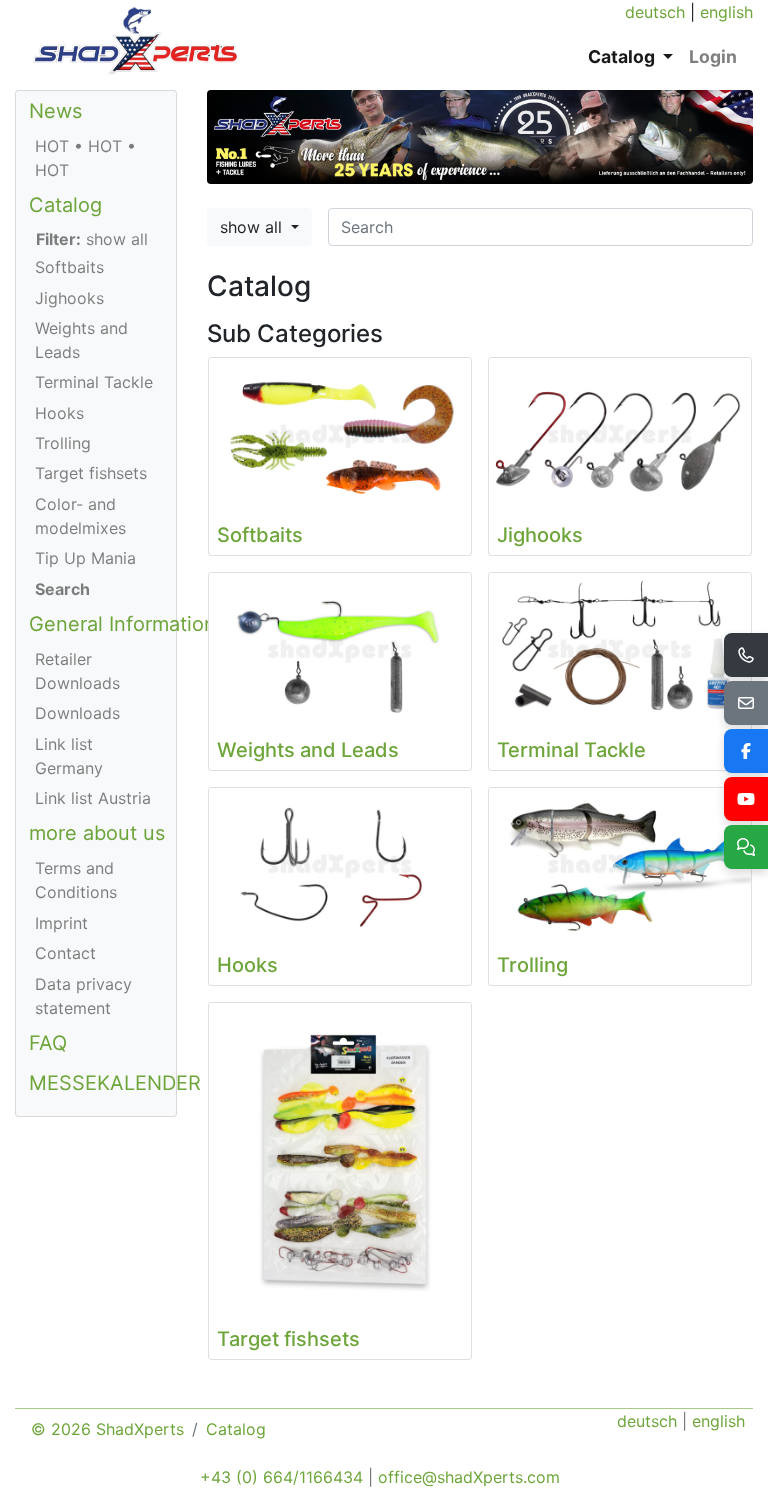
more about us (97, 833)
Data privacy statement (83, 996)
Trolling (63, 443)
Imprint (61, 923)
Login (713, 56)
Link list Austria (93, 798)
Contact (65, 953)
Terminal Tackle (94, 382)
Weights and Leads (81, 340)
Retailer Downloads (77, 671)
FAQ (48, 1043)
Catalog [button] (623, 56)
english (726, 12)
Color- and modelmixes (80, 516)
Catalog (65, 205)
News (55, 111)
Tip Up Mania (85, 558)
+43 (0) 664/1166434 (281, 1477)
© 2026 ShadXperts (107, 1429)
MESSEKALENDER (115, 1083)
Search (62, 589)
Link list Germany (69, 756)
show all (253, 227)
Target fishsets (91, 473)
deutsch (655, 12)
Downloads (77, 713)
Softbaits (69, 267)
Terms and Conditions (76, 880)
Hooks (59, 413)
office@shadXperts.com (469, 1477)
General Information (122, 624)
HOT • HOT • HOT (85, 158)
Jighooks (69, 298)
